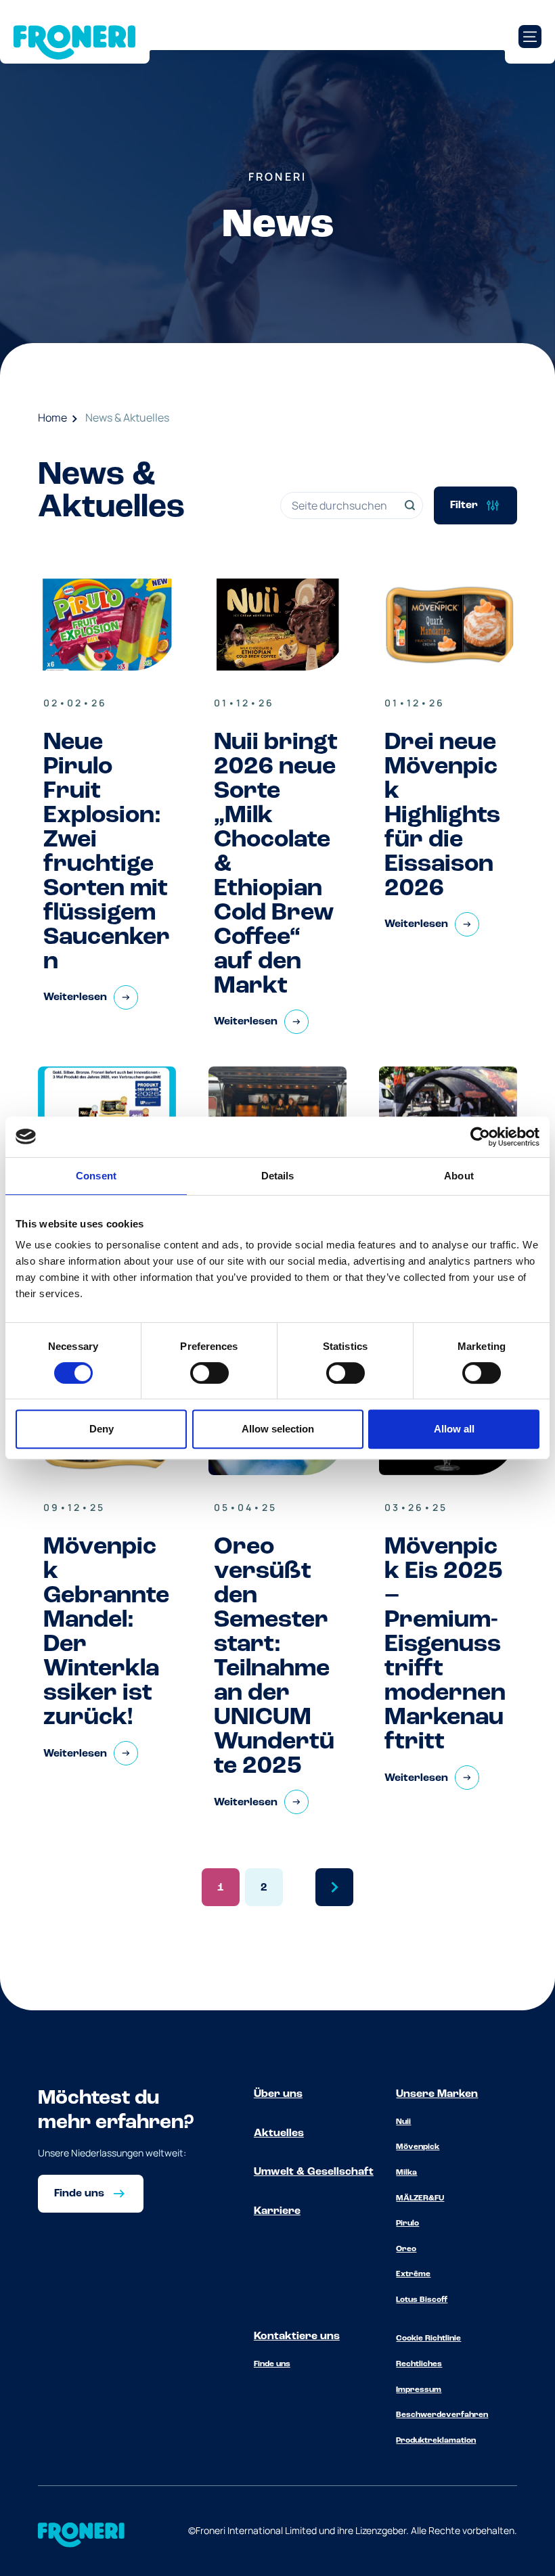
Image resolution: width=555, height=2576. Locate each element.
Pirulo (407, 2223)
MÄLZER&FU (420, 2198)
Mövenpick (418, 2147)
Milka (406, 2173)
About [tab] (459, 1176)
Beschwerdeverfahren (442, 2415)
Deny (102, 1429)
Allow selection (278, 1429)
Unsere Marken (437, 2094)
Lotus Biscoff (422, 2300)
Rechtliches (419, 2364)
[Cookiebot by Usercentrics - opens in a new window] (480, 1137)
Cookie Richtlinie (428, 2338)
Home (52, 417)
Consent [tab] (96, 1176)
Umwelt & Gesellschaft (314, 2172)
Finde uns (272, 2364)
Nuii (403, 2122)
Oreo (406, 2249)
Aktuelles (279, 2133)
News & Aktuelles (127, 417)
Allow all (454, 1429)
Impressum (419, 2390)
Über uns (278, 2094)
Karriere (277, 2211)
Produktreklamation (436, 2441)
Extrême (413, 2274)
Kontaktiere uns (297, 2336)
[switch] (209, 1373)
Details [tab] (278, 1176)
